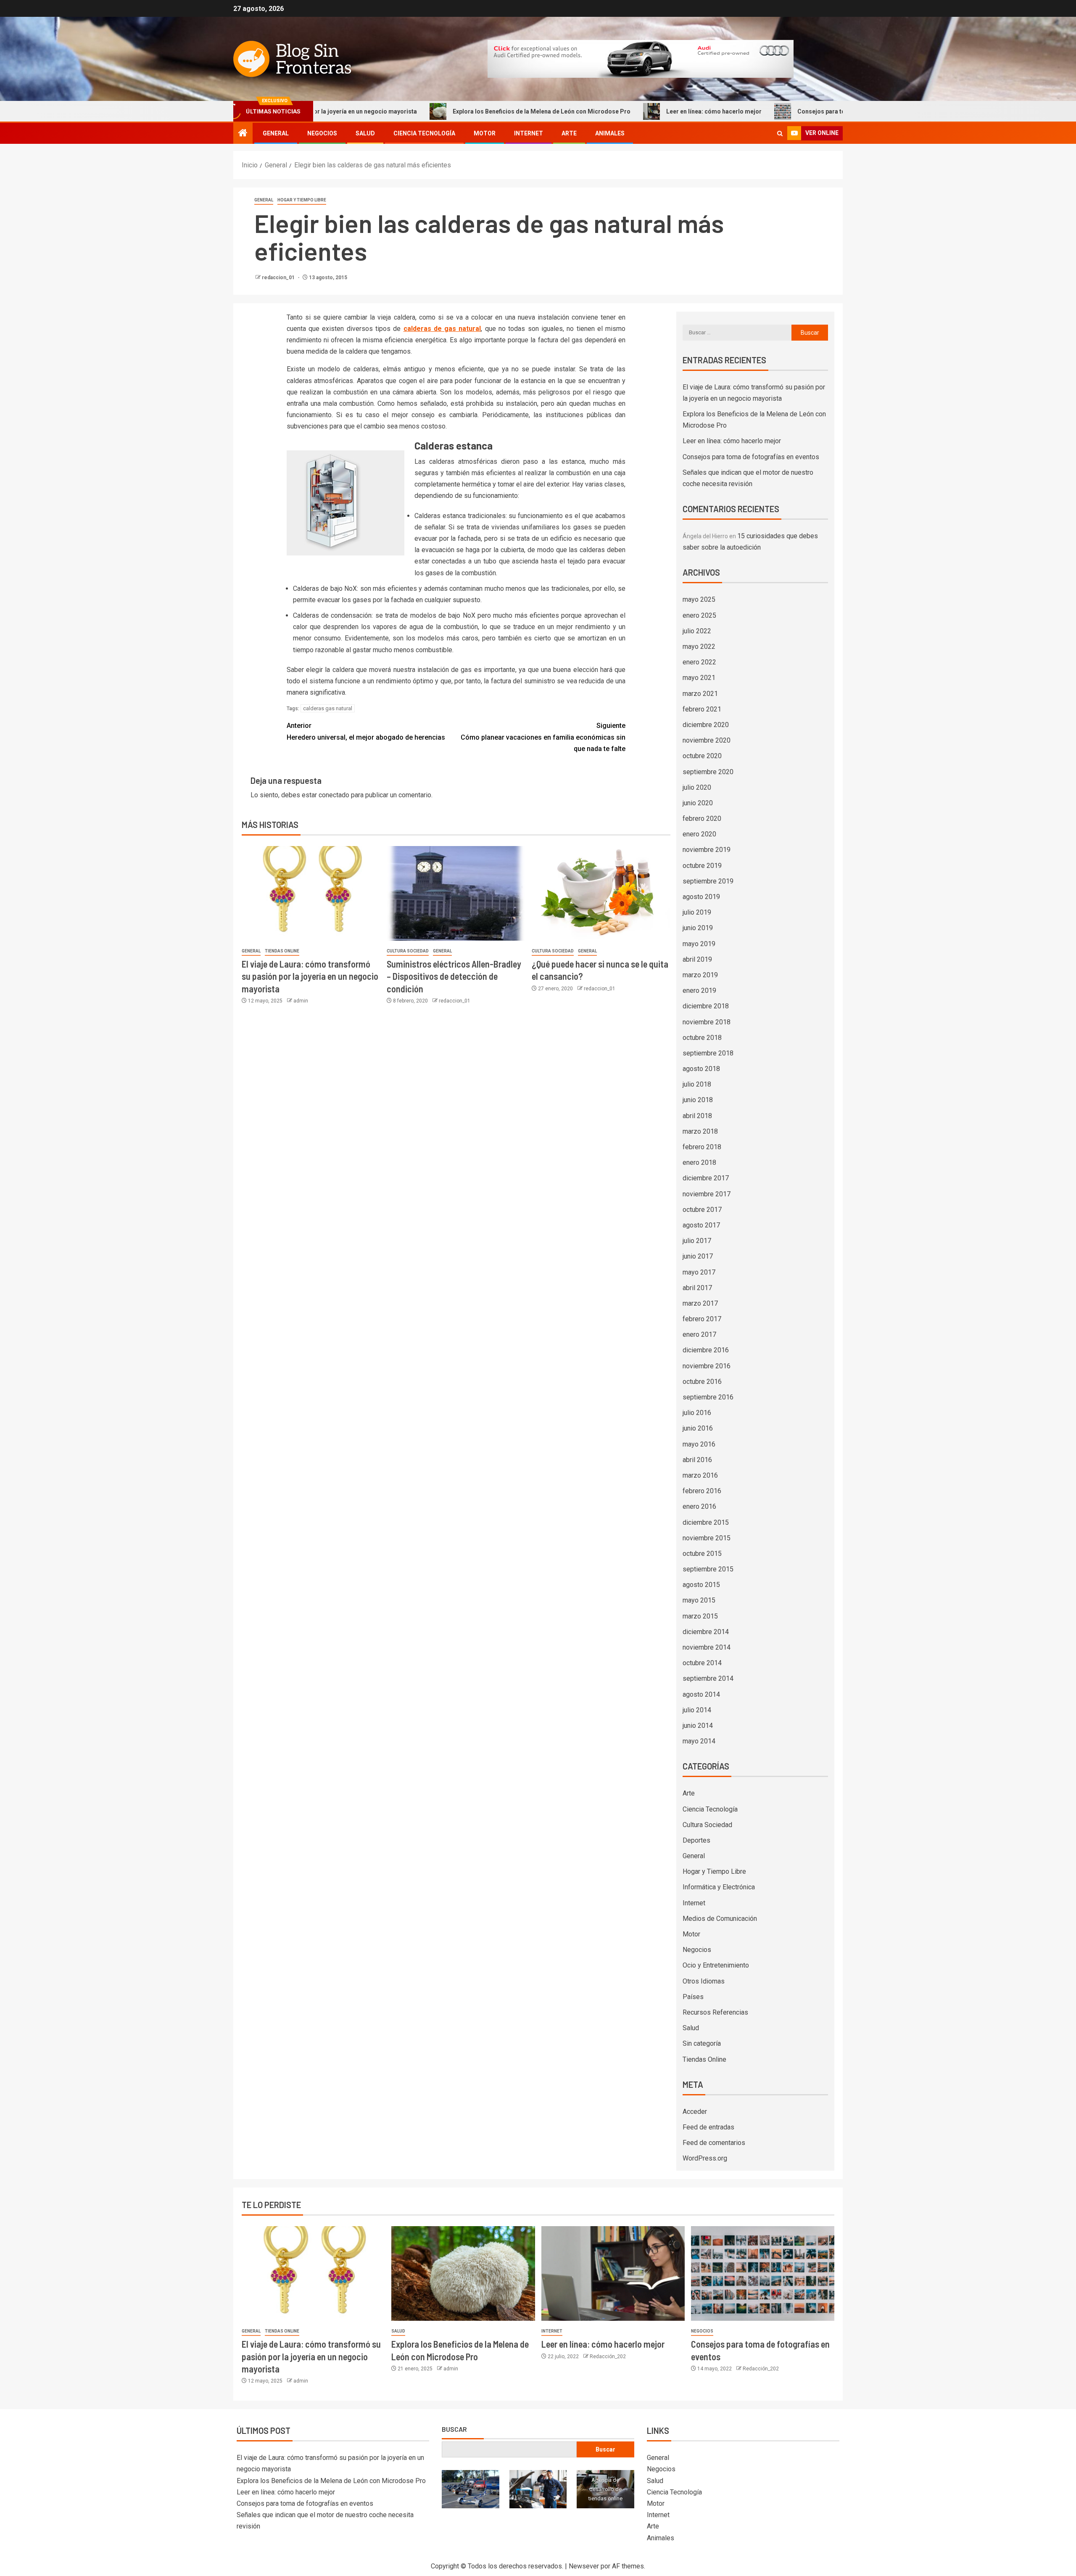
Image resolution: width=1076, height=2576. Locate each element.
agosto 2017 (701, 1225)
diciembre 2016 (706, 1350)
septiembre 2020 (708, 772)
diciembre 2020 (706, 725)
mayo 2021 (699, 678)
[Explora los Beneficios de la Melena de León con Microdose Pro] (463, 2273)
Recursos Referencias (715, 2012)
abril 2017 (697, 1288)
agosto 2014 (701, 1694)
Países (693, 1997)
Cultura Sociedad (408, 951)
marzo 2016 (700, 1475)
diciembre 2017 (706, 1178)
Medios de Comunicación (720, 1919)
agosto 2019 (701, 897)
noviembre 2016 (707, 1366)
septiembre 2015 (708, 1569)
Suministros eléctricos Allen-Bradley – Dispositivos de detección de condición (454, 976)
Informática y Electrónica (719, 1887)
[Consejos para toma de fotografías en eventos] (763, 2273)
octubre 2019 (702, 866)
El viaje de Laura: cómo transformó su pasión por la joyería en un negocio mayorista (310, 976)
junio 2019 (698, 928)
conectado (334, 795)
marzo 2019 (700, 975)
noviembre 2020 (707, 740)
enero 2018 (699, 1162)
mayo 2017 (699, 1272)
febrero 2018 (702, 1147)
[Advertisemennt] (641, 58)
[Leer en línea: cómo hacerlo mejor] (613, 2273)
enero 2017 (699, 1334)
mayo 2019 (699, 944)
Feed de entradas (708, 2127)
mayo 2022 (699, 647)
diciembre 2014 (706, 1632)
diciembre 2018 (706, 1006)
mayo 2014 (699, 1741)
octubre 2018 (702, 1038)
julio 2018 (697, 1084)
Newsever (584, 2566)
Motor (485, 133)
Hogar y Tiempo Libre (302, 200)
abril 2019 (697, 959)
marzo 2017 (700, 1303)
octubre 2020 (702, 756)
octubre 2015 (702, 1554)
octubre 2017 (702, 1210)
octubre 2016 (702, 1382)
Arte (569, 133)
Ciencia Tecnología (424, 133)
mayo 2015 (699, 1600)
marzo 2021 (700, 694)
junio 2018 (698, 1100)
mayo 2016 (699, 1444)
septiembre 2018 (708, 1053)
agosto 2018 (701, 1069)
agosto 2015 (701, 1585)
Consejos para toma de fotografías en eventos (777, 111)
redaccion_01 (279, 278)
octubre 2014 (702, 1663)
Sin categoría (702, 2043)
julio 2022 (697, 631)
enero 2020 (699, 834)
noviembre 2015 (707, 1538)
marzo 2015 (700, 1616)
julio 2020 (697, 787)
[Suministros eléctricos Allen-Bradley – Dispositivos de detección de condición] (456, 893)
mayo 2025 (699, 599)
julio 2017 (697, 1241)
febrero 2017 (702, 1319)
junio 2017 (698, 1256)
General (276, 133)
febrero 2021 (702, 709)
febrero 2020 (702, 819)
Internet (529, 133)
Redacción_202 (608, 2356)
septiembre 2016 (708, 1397)
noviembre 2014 (707, 1647)
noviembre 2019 (707, 850)
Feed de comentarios (714, 2143)
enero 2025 (699, 615)
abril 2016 (697, 1460)
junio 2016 (698, 1428)
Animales (610, 133)
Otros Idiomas (704, 1981)
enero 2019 (699, 990)
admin (301, 1001)
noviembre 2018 (707, 1022)
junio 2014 (698, 1726)
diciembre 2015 (706, 1522)
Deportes (696, 1840)
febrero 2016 (702, 1491)
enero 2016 (699, 1506)
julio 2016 (697, 1413)
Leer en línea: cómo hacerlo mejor (629, 111)
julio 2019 (697, 912)
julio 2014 (697, 1710)
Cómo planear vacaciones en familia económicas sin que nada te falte (543, 737)
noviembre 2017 (707, 1194)
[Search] (780, 134)
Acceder (695, 2112)
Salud (365, 133)
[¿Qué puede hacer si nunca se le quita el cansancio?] (601, 893)
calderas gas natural (328, 708)
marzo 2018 (700, 1131)
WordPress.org (705, 2158)
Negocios (322, 133)
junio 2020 (698, 803)
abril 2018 (697, 1116)
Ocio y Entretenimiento (716, 1965)
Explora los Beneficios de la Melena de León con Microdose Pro (457, 111)
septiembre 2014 (708, 1678)
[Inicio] (243, 134)
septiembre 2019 (708, 881)
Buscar (454, 2429)
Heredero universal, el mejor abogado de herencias (366, 731)
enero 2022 (699, 662)
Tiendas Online (282, 951)
